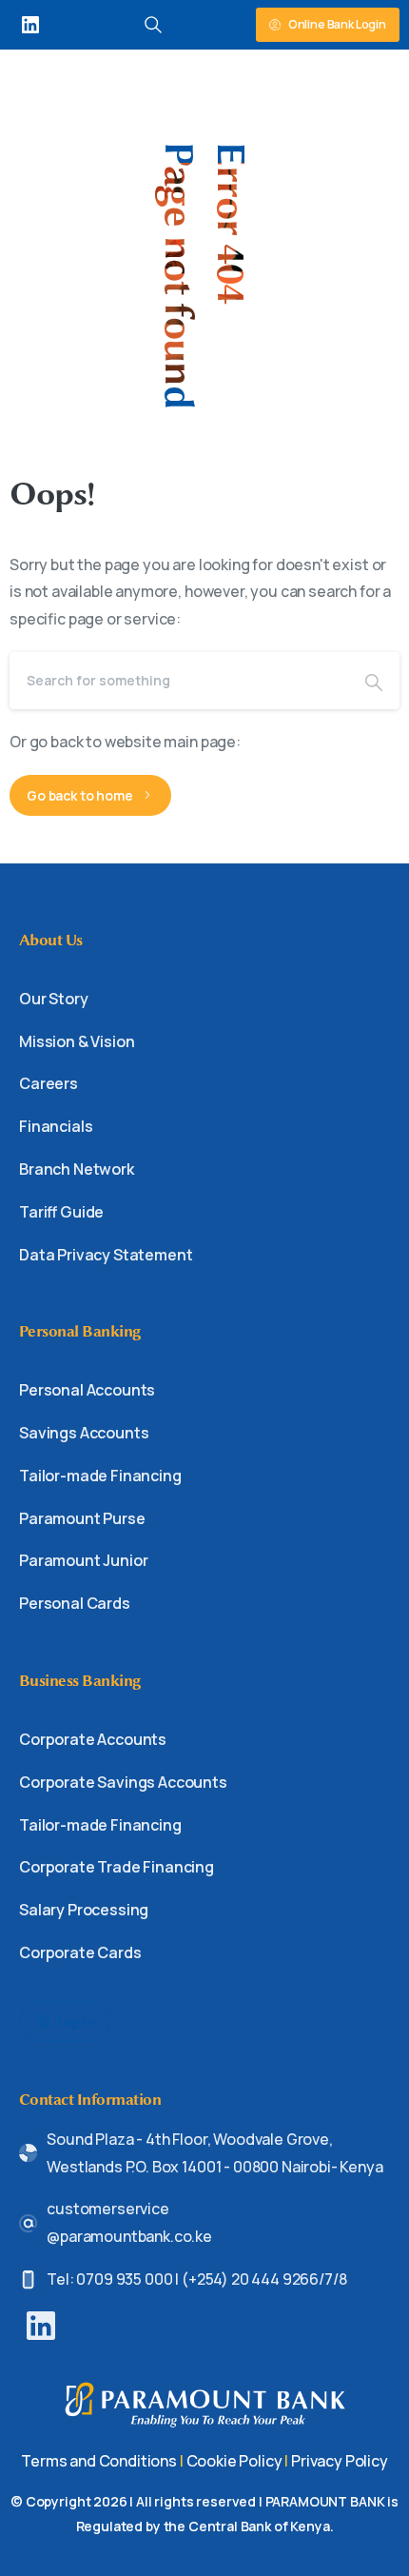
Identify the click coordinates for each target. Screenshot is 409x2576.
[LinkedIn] (30, 25)
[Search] (374, 681)
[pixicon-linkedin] (41, 2324)
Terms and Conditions (99, 2461)
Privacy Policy (340, 2461)
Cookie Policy (234, 2461)
